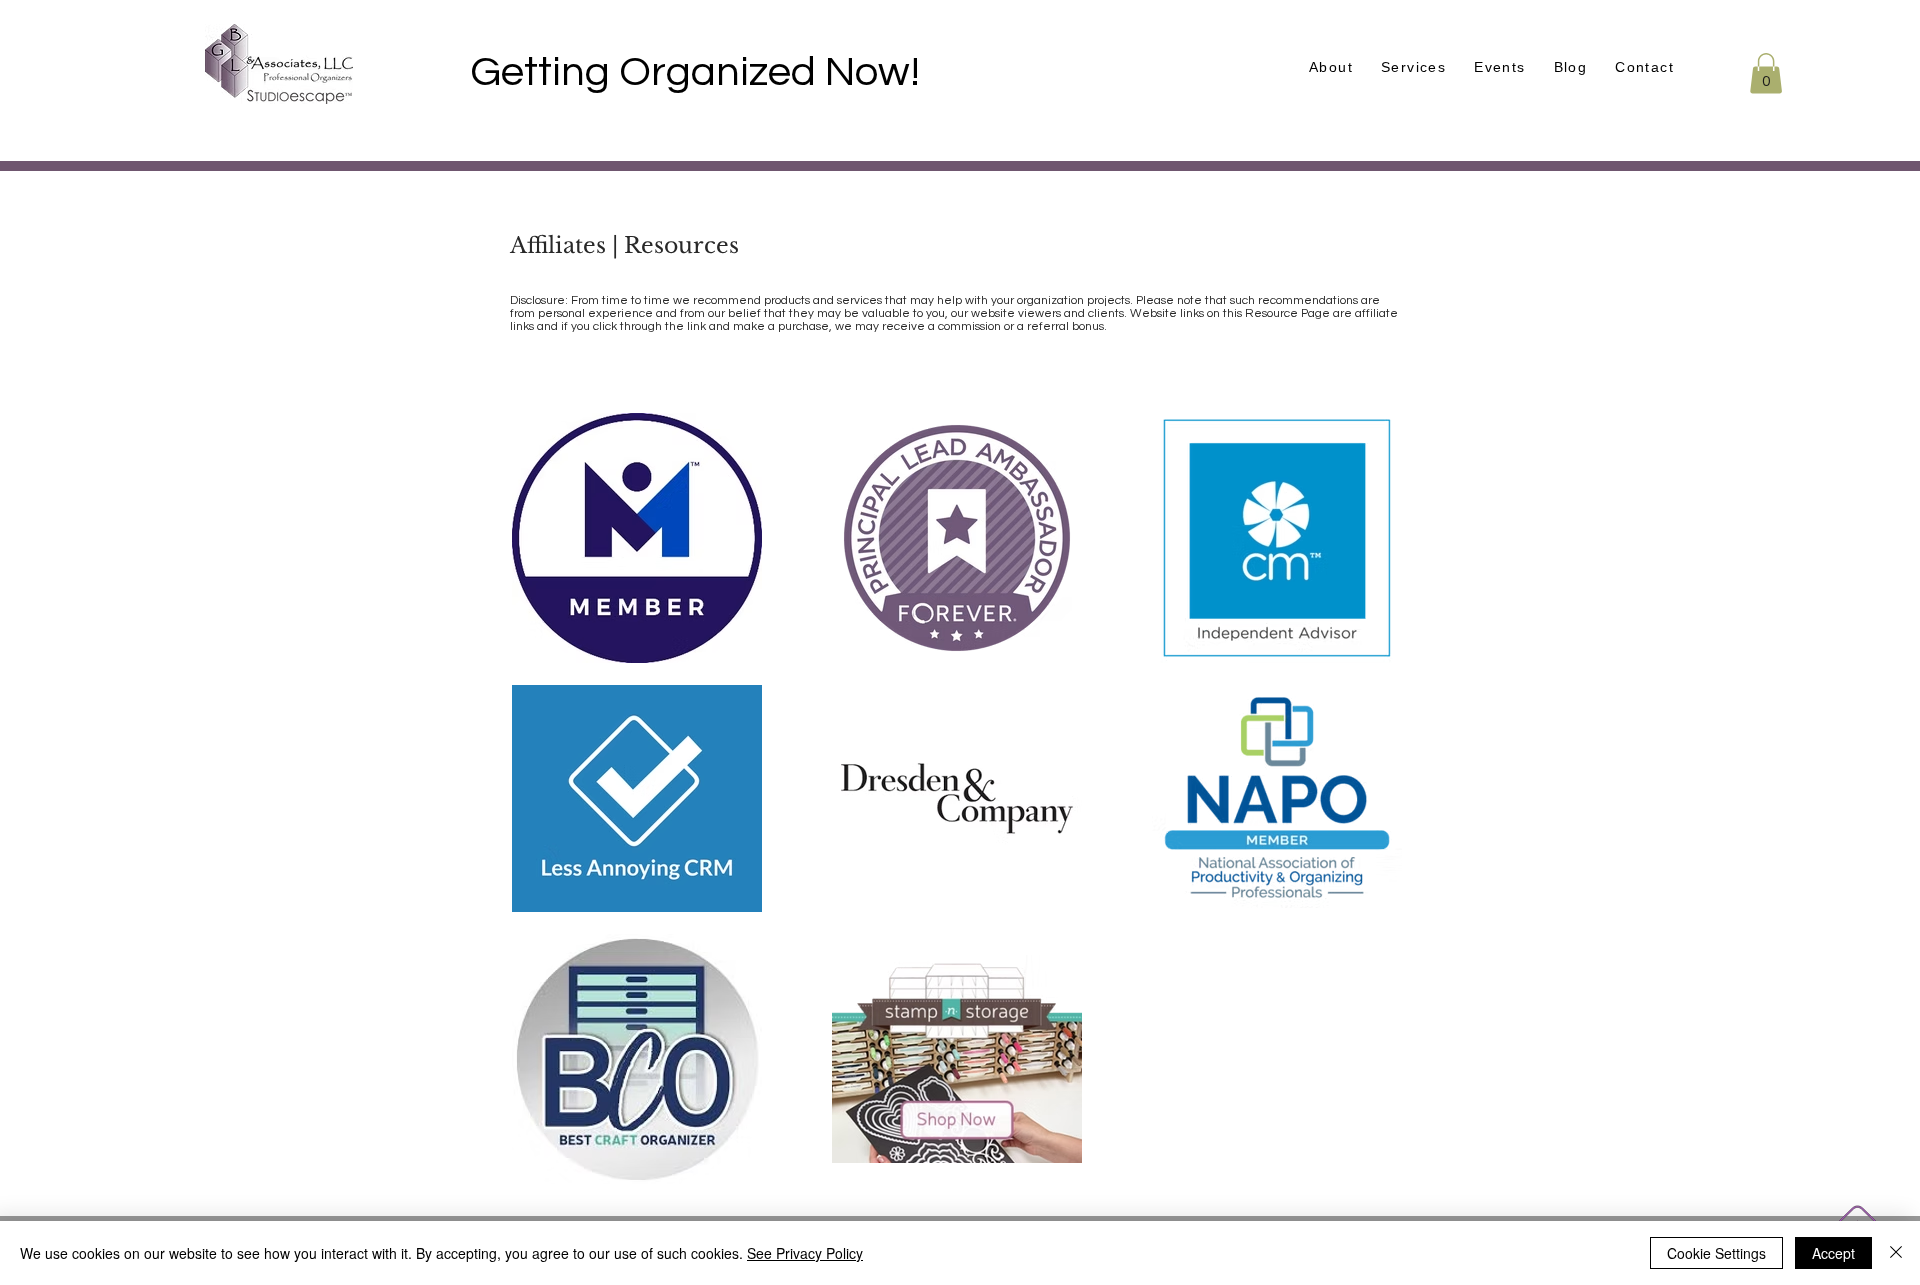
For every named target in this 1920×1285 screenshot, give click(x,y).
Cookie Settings (1716, 1253)
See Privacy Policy (805, 1253)
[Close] (1896, 1253)
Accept (1833, 1253)
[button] (1499, 68)
